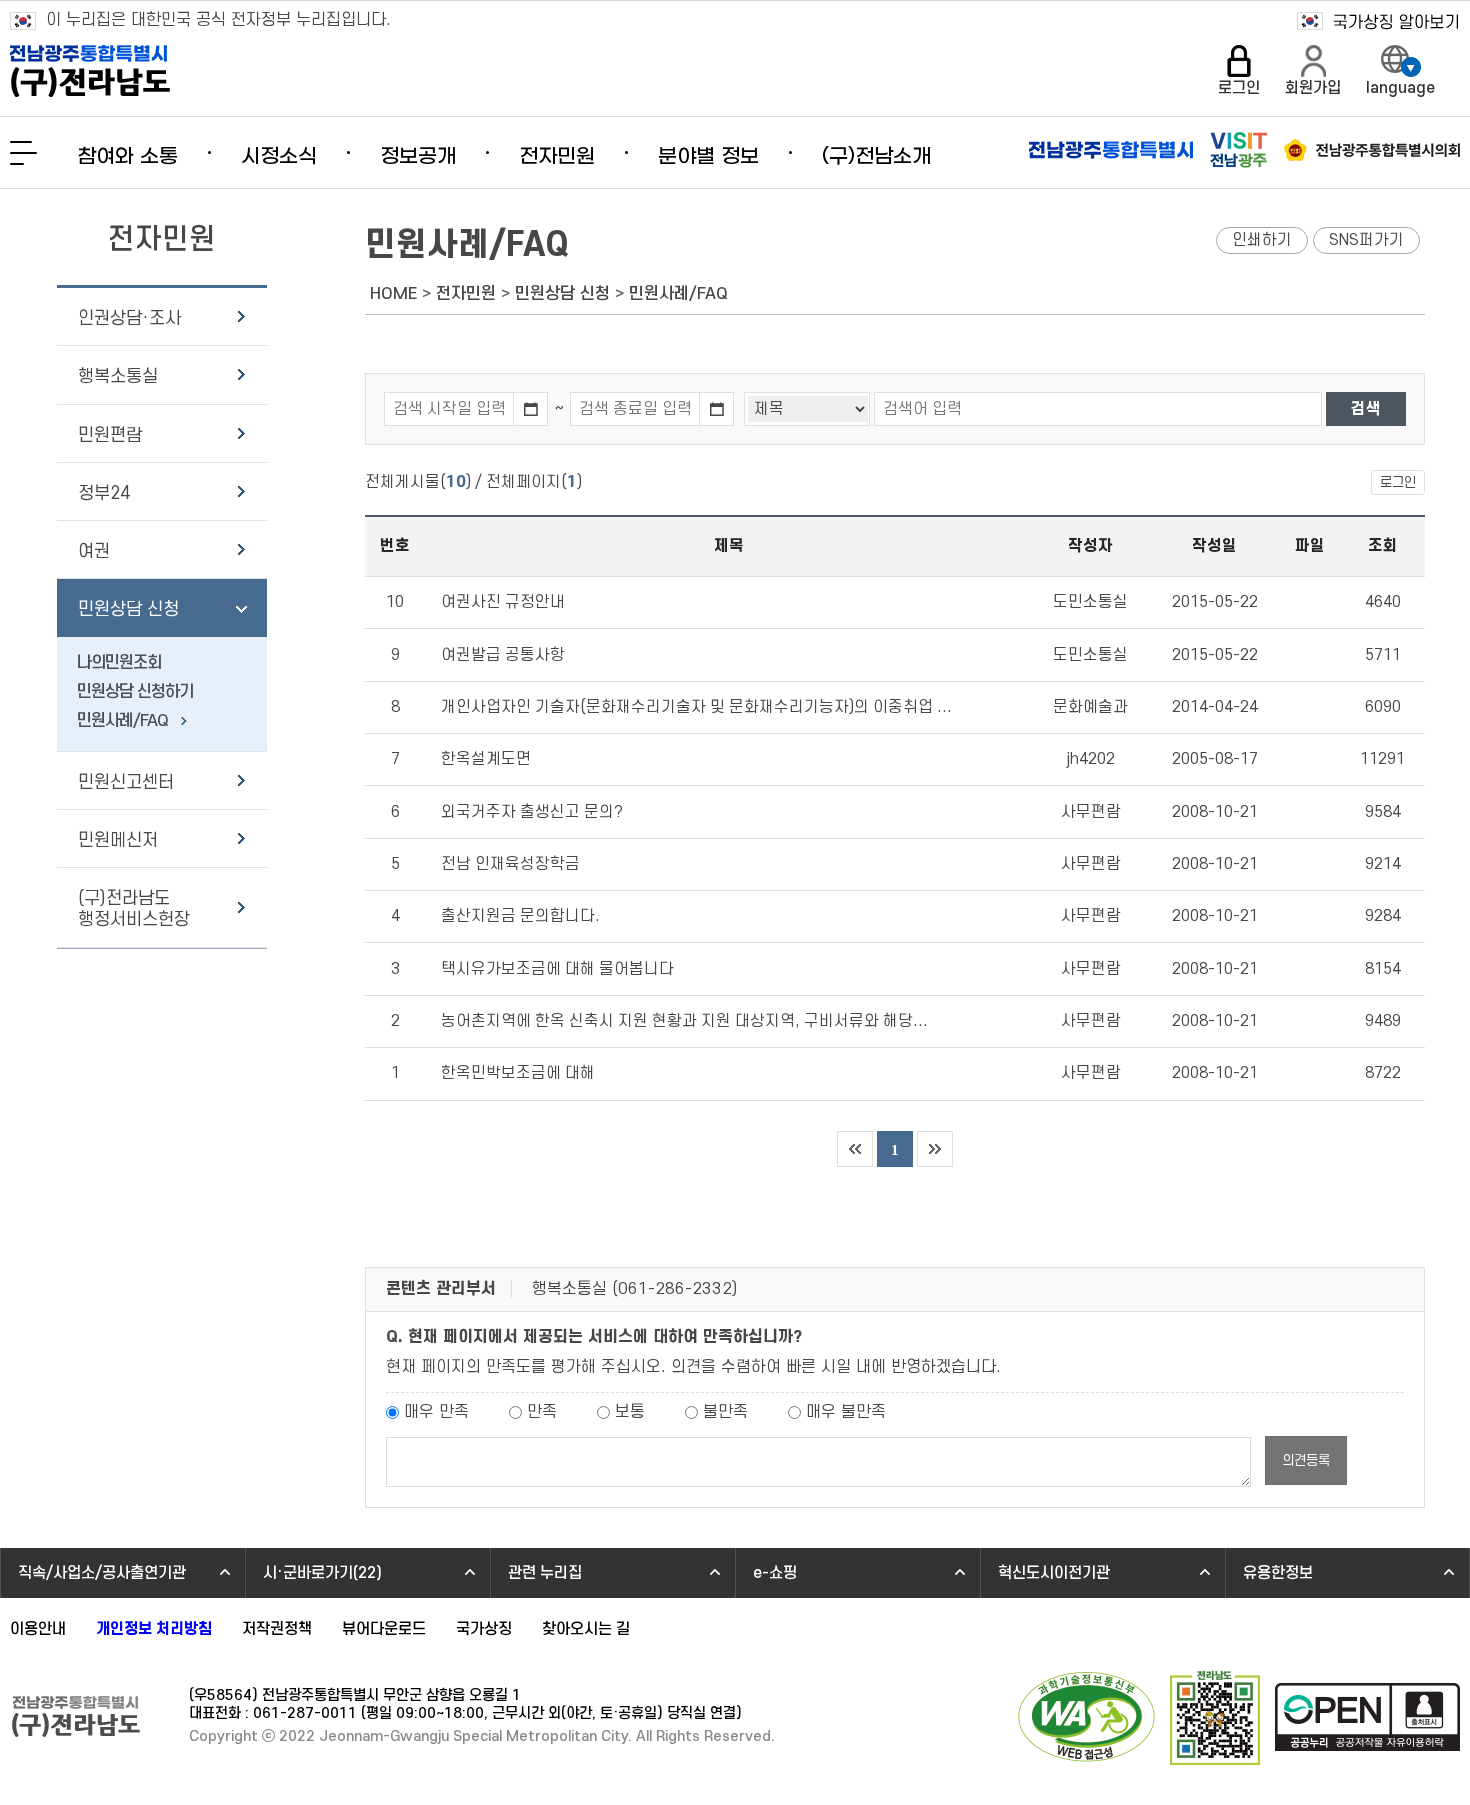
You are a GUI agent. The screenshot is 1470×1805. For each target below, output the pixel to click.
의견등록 (1306, 1460)
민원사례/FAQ (122, 721)
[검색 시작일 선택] (531, 409)
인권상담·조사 (129, 318)
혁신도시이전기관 (1054, 1573)
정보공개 (418, 157)
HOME (393, 294)
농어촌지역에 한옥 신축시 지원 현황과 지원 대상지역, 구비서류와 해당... (684, 1021)
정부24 (104, 493)
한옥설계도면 (486, 759)
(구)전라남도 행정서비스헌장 (134, 909)
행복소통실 (118, 376)
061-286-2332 (675, 1289)
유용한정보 (1278, 1573)
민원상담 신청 (128, 609)
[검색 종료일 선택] (717, 409)
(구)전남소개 (876, 157)
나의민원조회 (119, 663)
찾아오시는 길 (586, 1629)
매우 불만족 (846, 1412)
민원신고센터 (126, 782)
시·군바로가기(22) (322, 1573)
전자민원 (557, 157)
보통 (630, 1412)
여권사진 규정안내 (503, 602)
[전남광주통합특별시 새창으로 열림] (1111, 150)
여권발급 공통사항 (503, 655)
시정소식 (279, 157)
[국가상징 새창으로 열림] (1378, 21)
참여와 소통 (127, 157)
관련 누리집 (545, 1573)
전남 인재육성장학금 (510, 864)
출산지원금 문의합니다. (520, 916)
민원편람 (110, 435)
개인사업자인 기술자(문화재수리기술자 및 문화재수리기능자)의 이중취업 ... (696, 707)
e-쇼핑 (775, 1573)
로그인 (1398, 482)
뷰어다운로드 (384, 1629)
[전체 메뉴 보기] (23, 153)
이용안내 (38, 1629)
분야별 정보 (708, 157)
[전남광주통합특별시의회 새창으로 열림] (1372, 150)
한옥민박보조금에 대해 (518, 1073)
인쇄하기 (1262, 240)
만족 (542, 1412)
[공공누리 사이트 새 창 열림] (1367, 1717)
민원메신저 (118, 840)
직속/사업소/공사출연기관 (102, 1573)
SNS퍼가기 (1366, 240)
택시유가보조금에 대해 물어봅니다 (557, 969)
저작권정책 (277, 1629)
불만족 (725, 1412)
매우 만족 (436, 1412)
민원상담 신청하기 (135, 692)
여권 (94, 551)
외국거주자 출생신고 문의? (532, 812)
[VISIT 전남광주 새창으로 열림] (1238, 150)
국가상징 (484, 1629)
